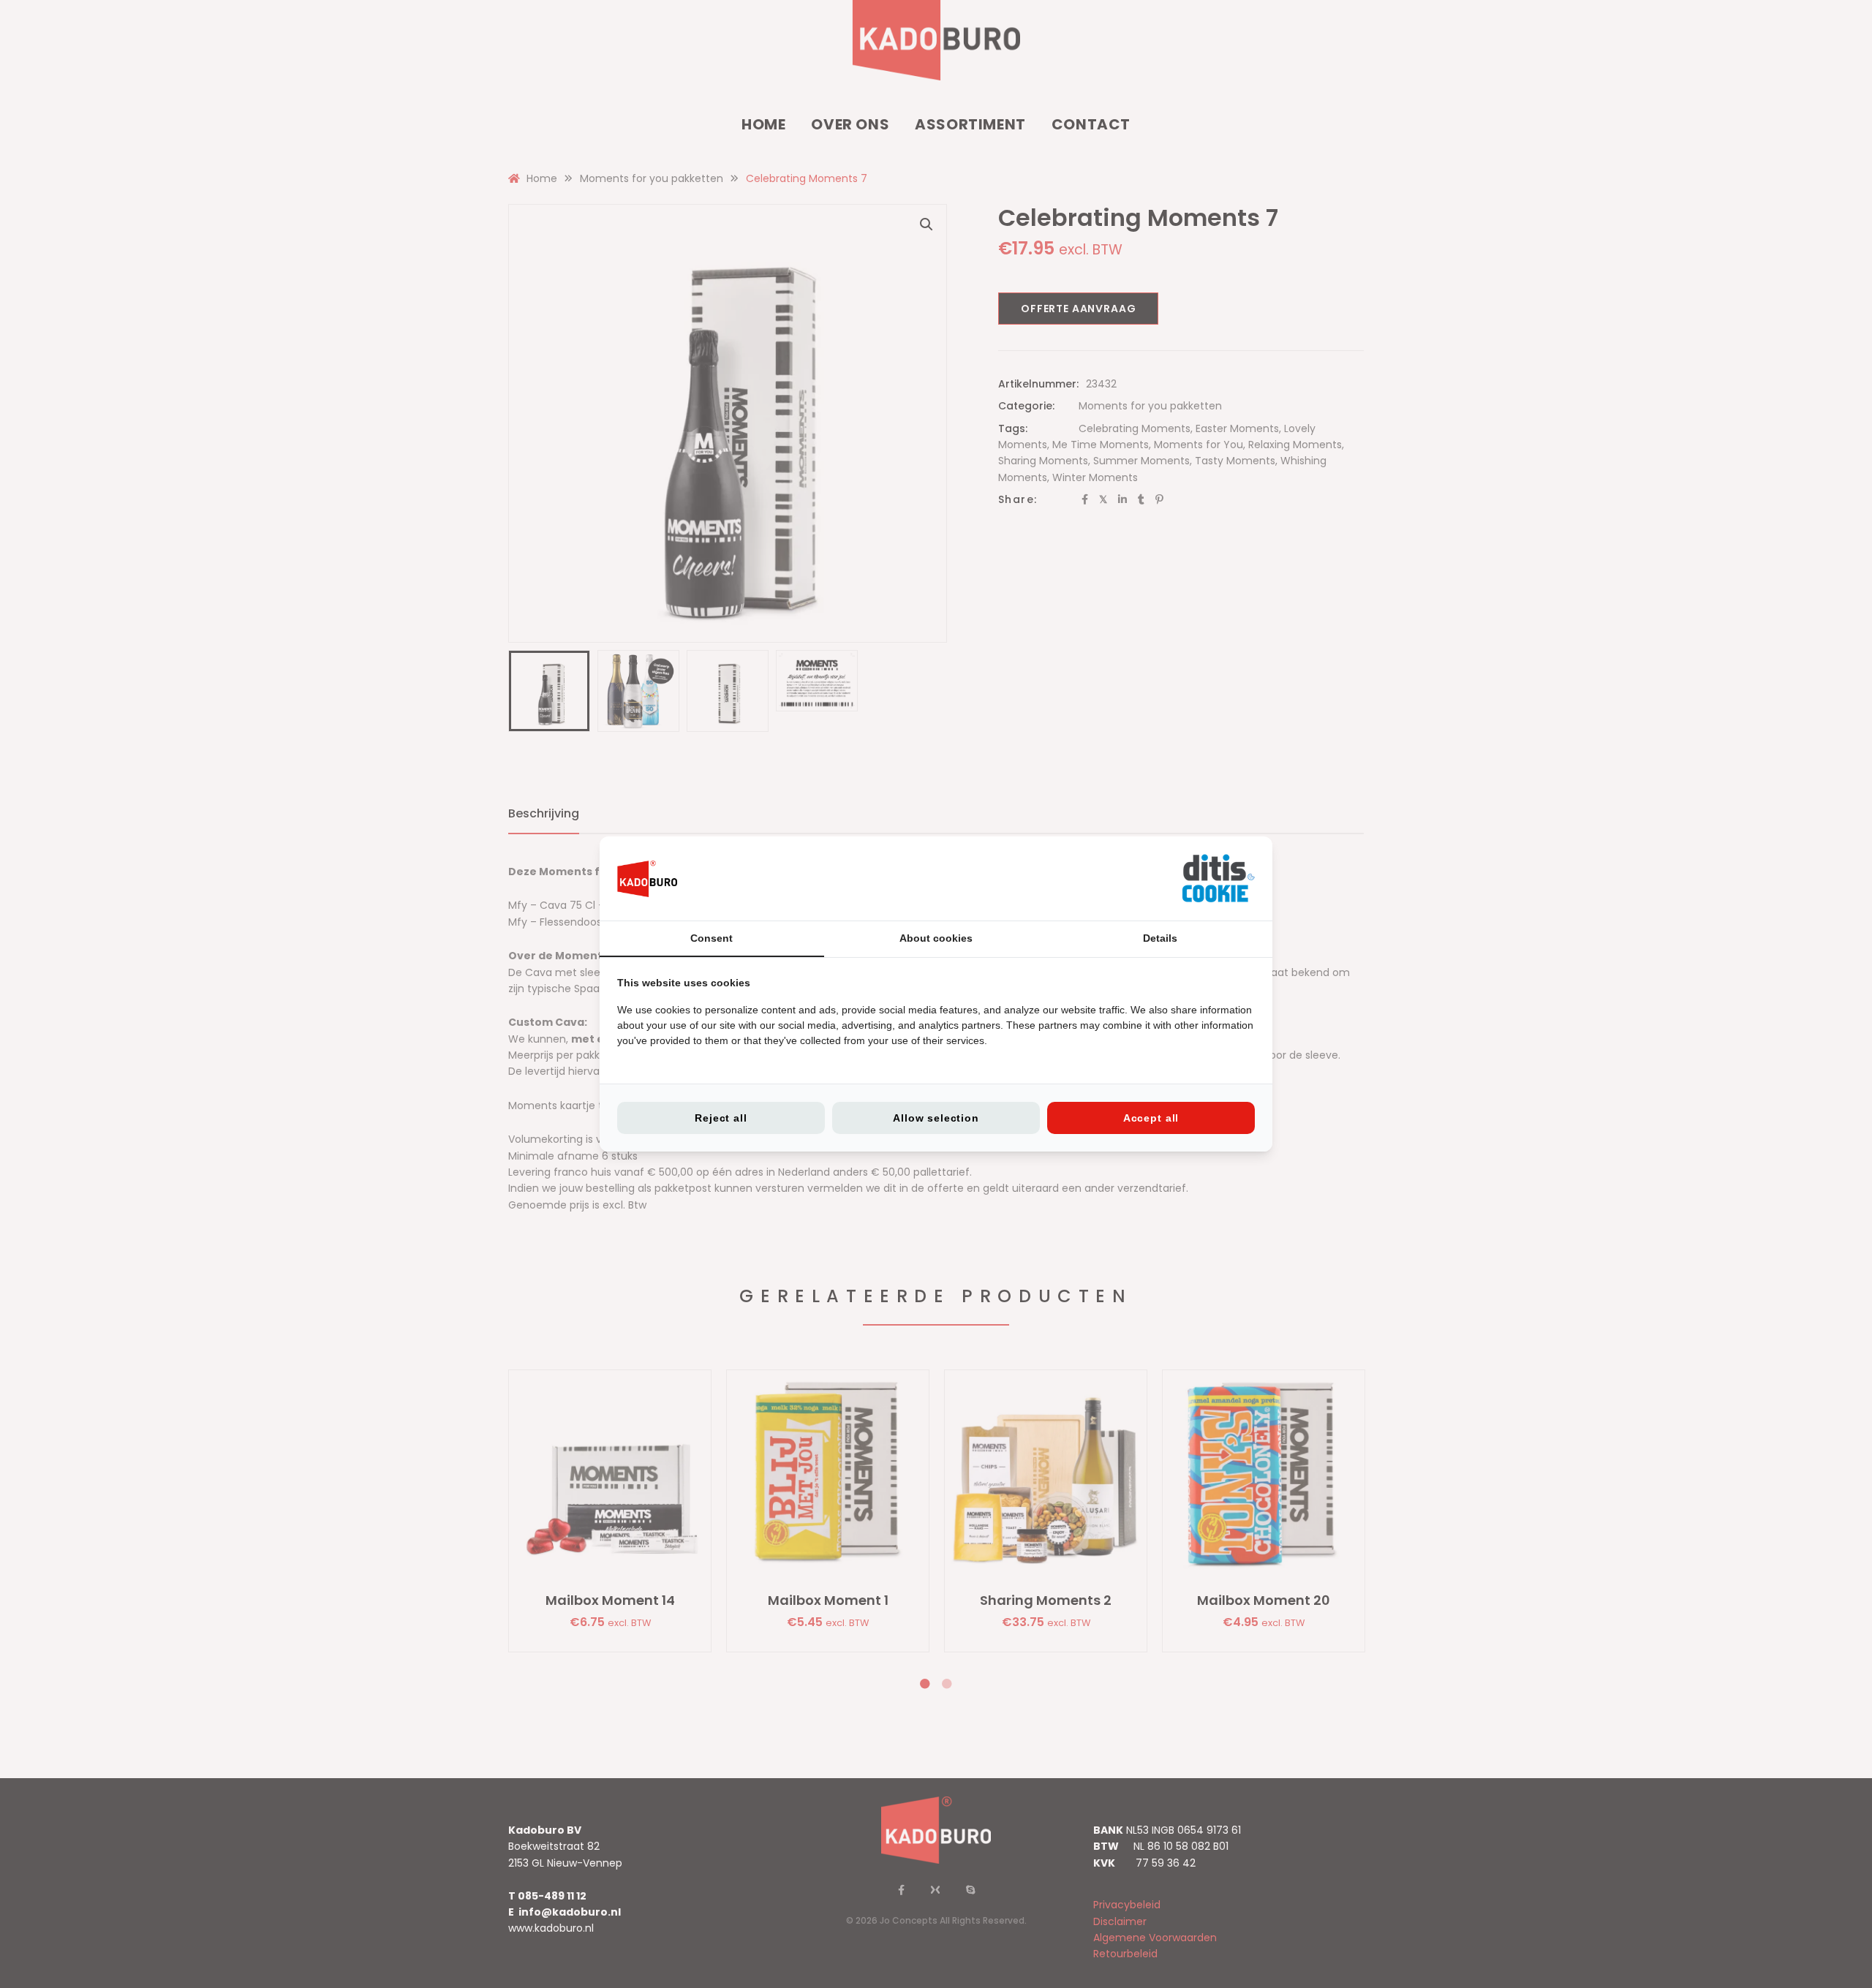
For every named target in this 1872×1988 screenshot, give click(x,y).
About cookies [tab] (936, 938)
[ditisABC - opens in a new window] (1218, 878)
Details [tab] (1160, 938)
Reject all (721, 1118)
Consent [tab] (712, 938)
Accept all (1151, 1118)
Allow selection (936, 1118)
